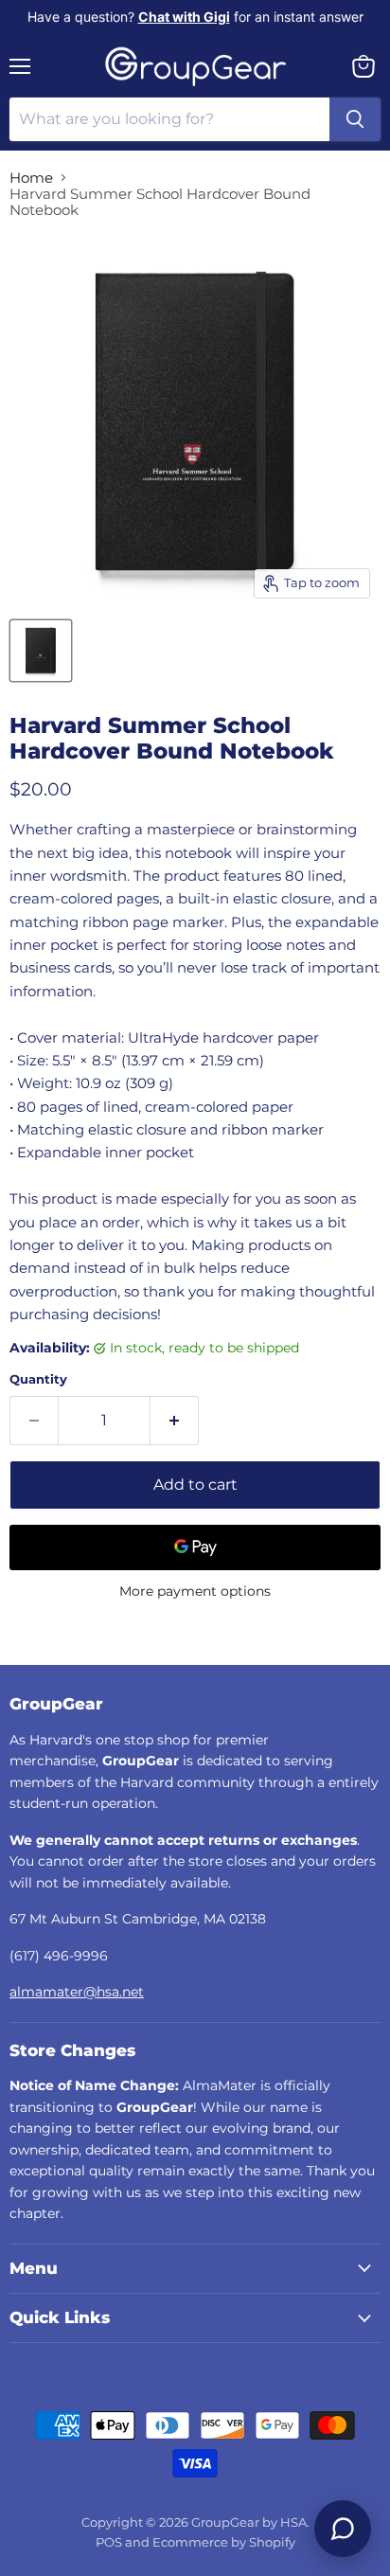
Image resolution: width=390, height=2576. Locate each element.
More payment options (195, 1591)
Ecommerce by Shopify (224, 2542)
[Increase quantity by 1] (175, 1421)
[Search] (355, 119)
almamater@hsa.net (77, 1992)
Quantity (38, 1379)
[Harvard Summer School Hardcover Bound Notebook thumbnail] (41, 651)
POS (109, 2542)
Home (31, 178)
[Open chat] (343, 2529)
